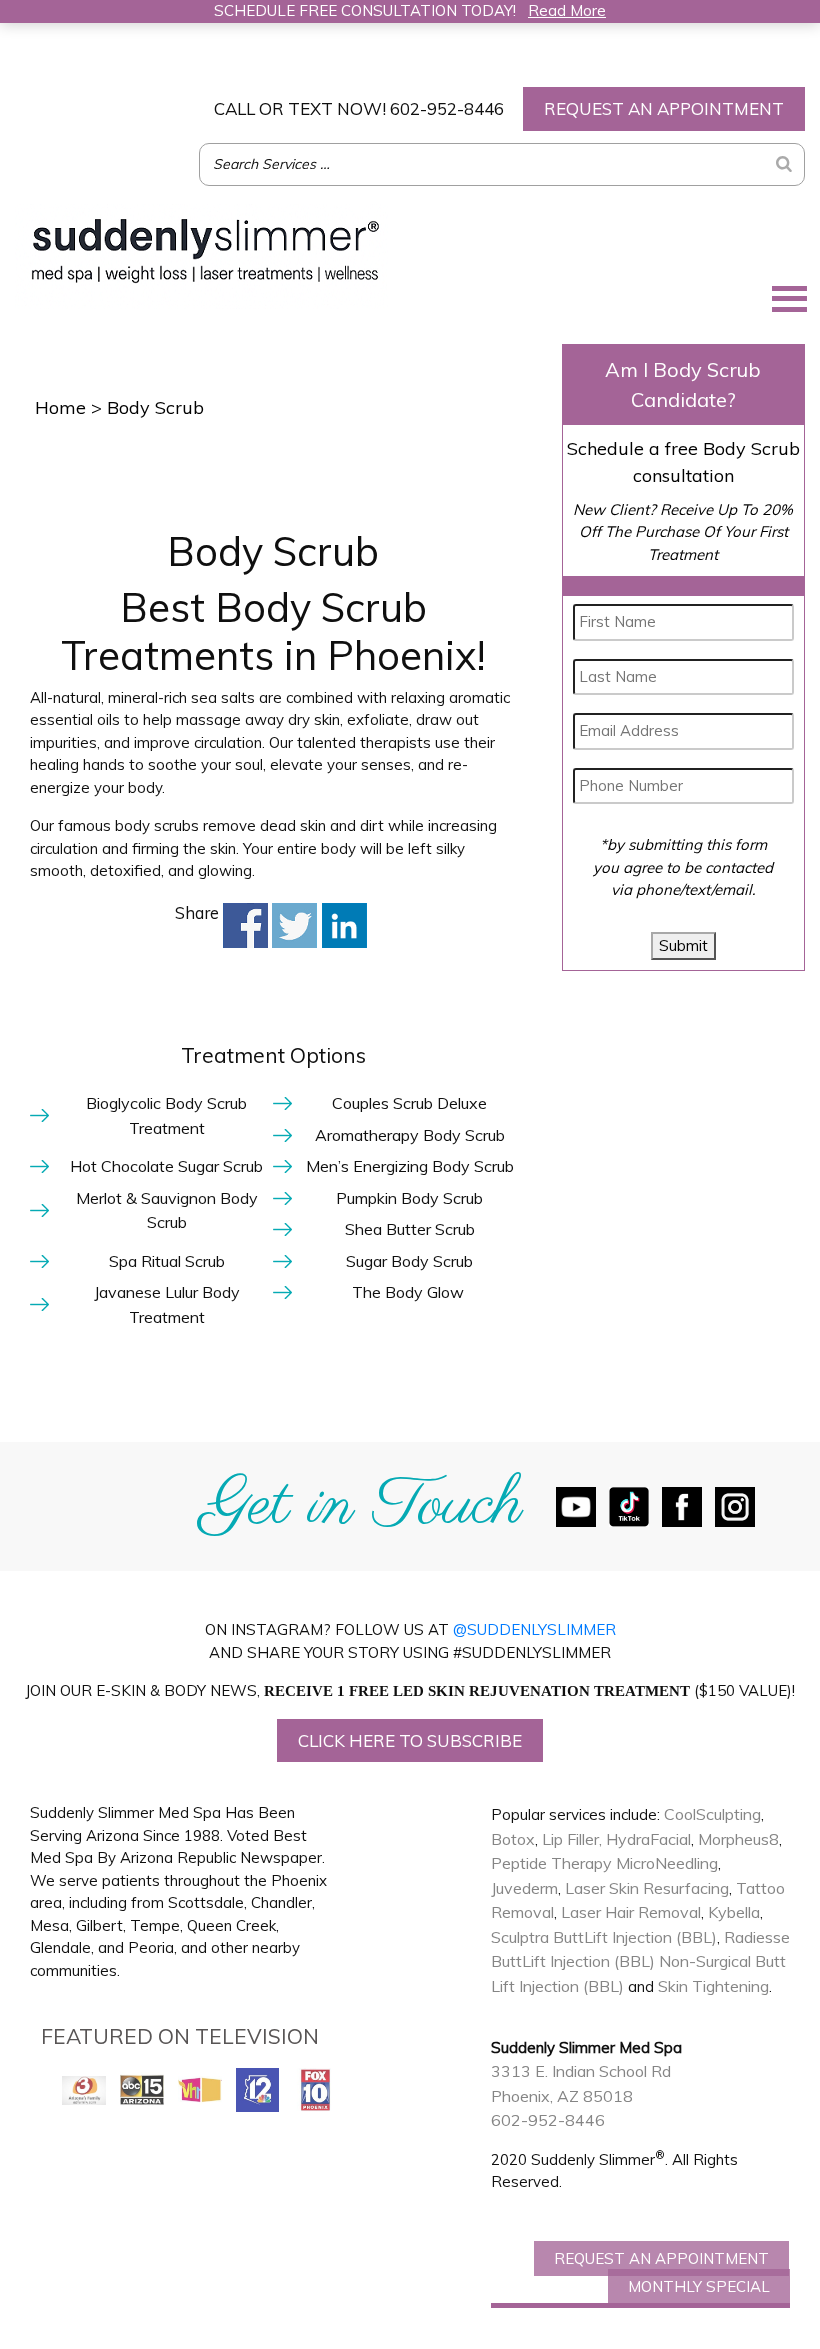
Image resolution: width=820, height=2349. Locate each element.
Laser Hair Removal (631, 1912)
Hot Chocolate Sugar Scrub (166, 1166)
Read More (567, 10)
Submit (683, 945)
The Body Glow (410, 1292)
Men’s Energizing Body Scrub (410, 1166)
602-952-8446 (359, 108)
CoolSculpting (712, 1814)
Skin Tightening (713, 1986)
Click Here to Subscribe (410, 1740)
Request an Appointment (664, 108)
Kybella (734, 1912)
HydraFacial (648, 1839)
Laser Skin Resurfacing (647, 1888)
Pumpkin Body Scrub (409, 1198)
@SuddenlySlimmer (534, 1629)
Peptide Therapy (551, 1863)
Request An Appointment (661, 2258)
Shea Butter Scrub (410, 1229)
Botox (513, 1839)
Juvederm (524, 1888)
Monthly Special (699, 2286)
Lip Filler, (572, 1839)
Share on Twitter (294, 925)
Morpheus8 (738, 1839)
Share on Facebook (245, 925)
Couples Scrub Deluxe (409, 1103)
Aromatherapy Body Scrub (410, 1135)
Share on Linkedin (344, 925)
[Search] (784, 164)
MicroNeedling (667, 1863)
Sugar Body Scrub (409, 1261)
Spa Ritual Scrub (167, 1261)
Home (60, 407)
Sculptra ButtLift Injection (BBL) (604, 1937)
